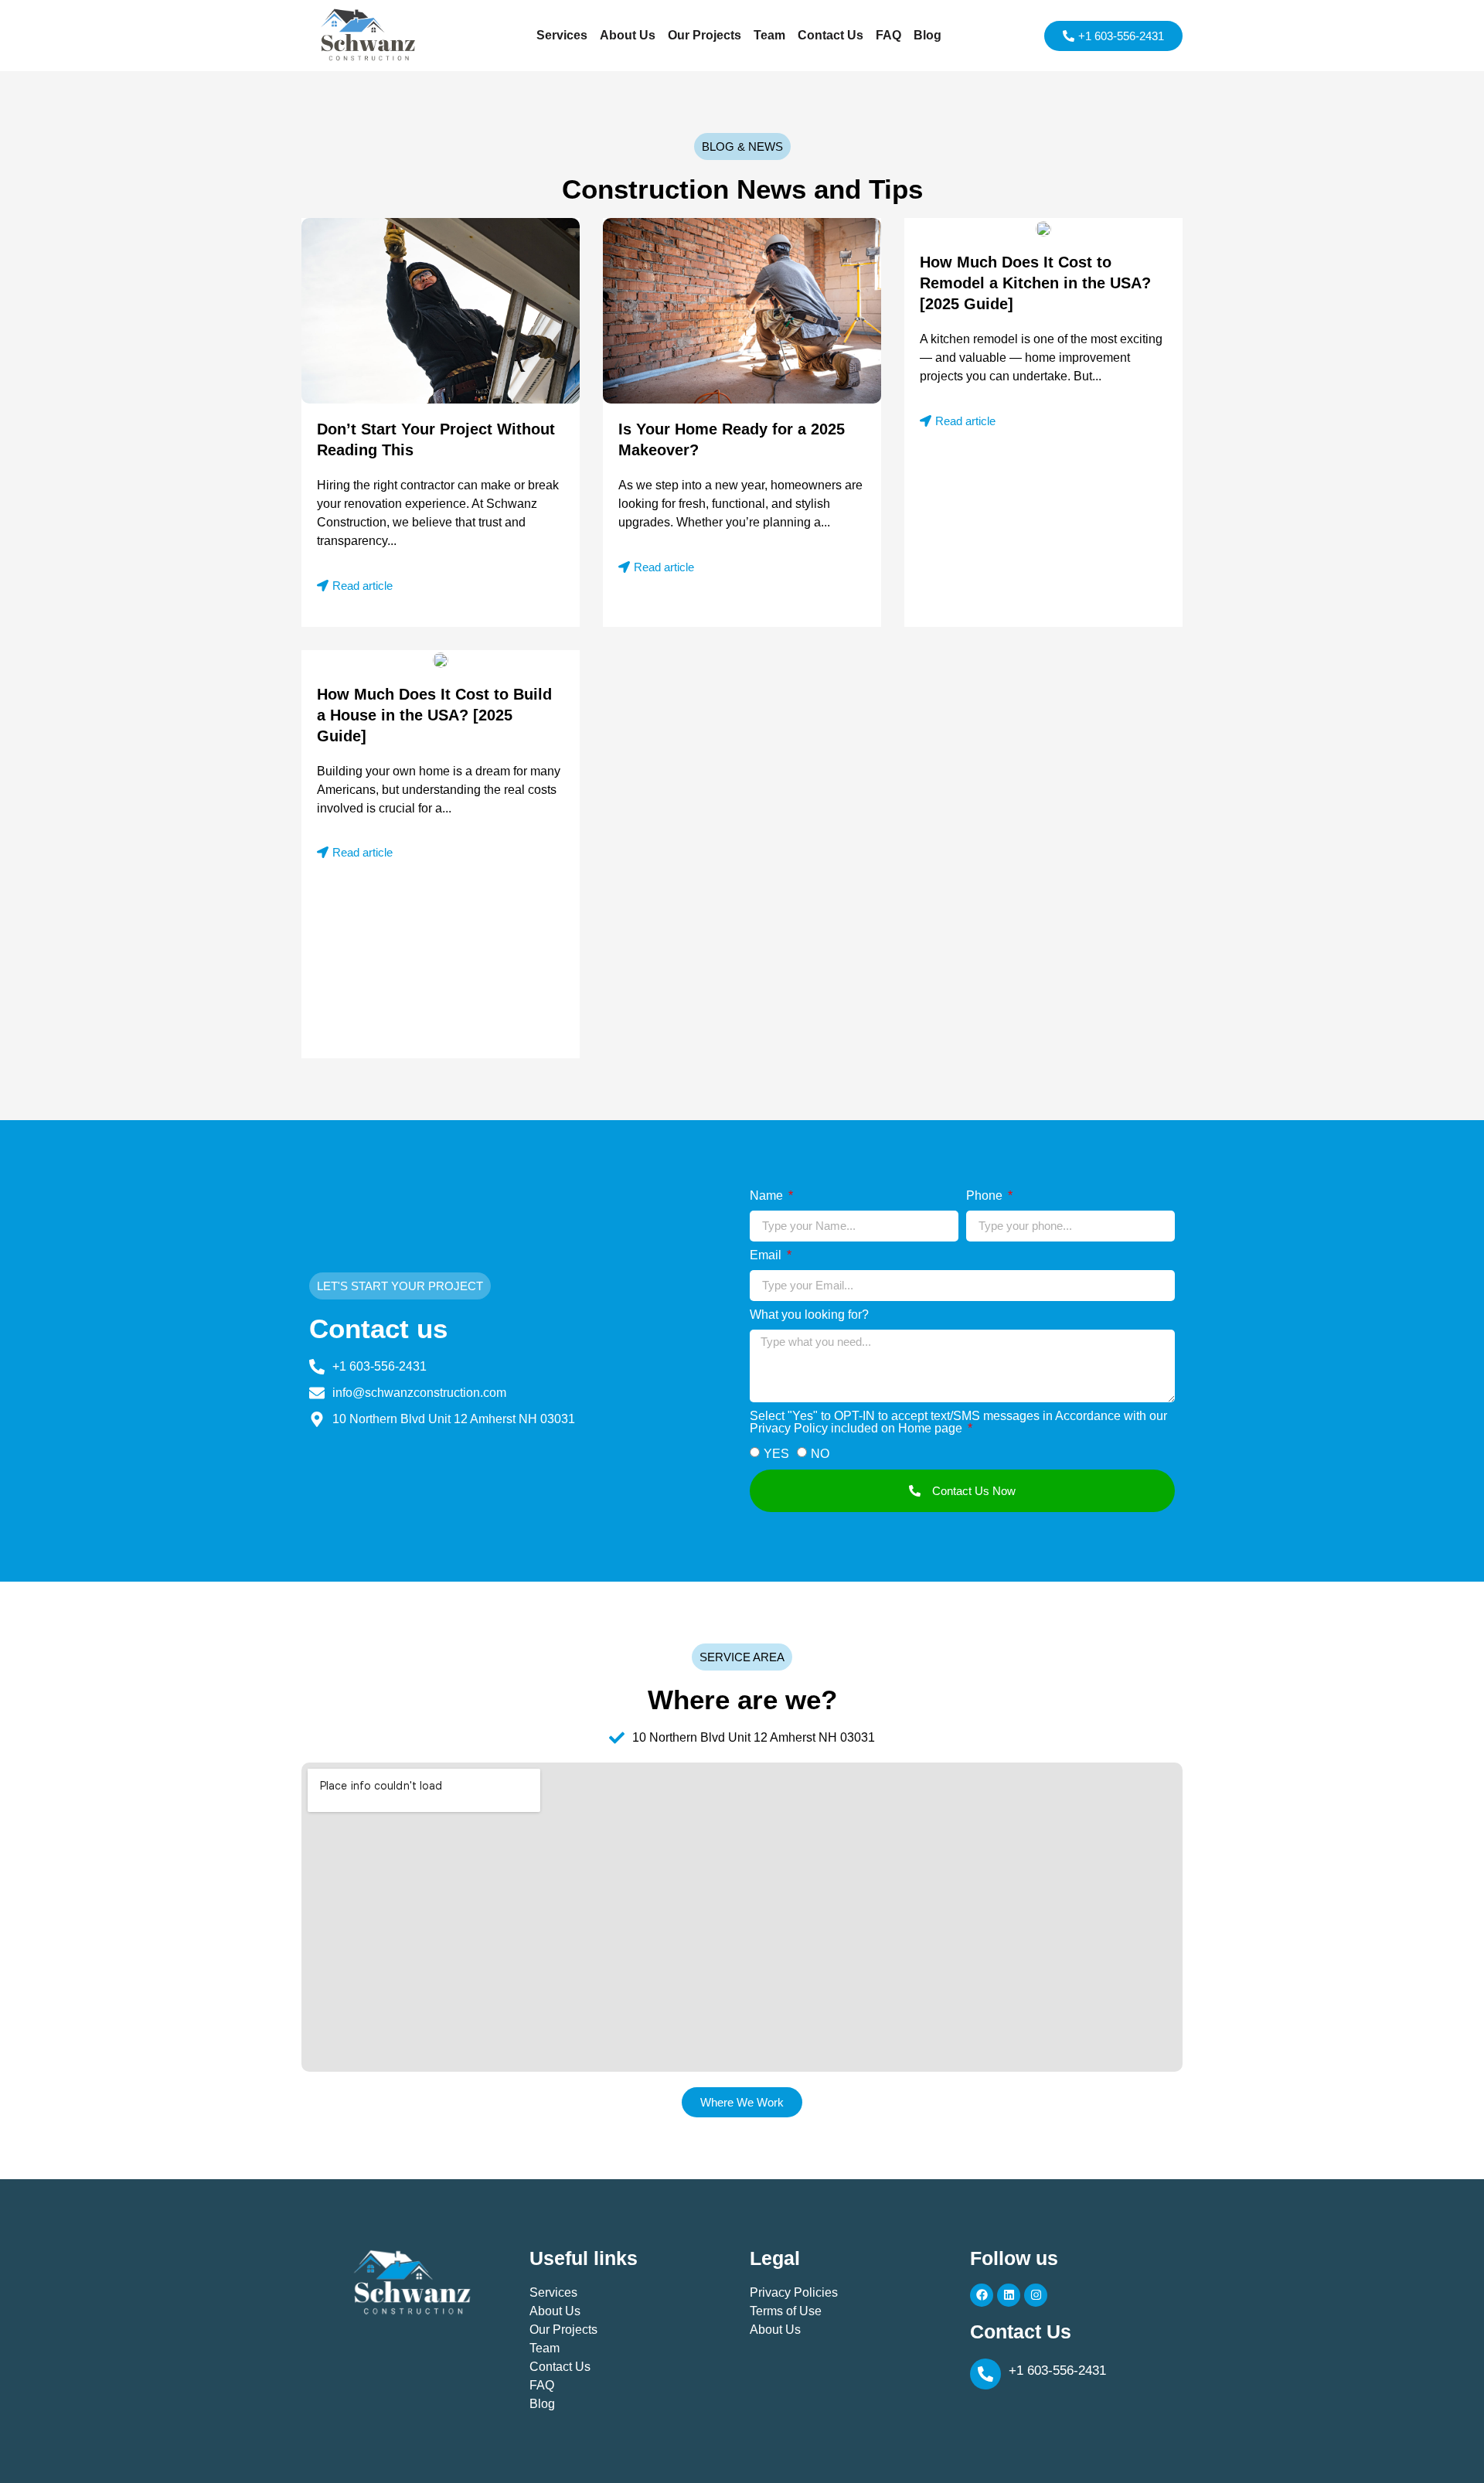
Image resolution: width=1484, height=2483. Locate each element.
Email (767, 1255)
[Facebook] (982, 2295)
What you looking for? (809, 1315)
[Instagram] (1036, 2295)
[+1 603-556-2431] (985, 2374)
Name (768, 1196)
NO (820, 1454)
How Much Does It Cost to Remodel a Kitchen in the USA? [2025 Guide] (1035, 283)
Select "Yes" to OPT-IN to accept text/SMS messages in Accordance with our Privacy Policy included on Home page (958, 1422)
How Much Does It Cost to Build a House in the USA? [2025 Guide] (434, 715)
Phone (986, 1196)
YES (776, 1454)
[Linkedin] (1009, 2295)
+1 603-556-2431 (1057, 2371)
